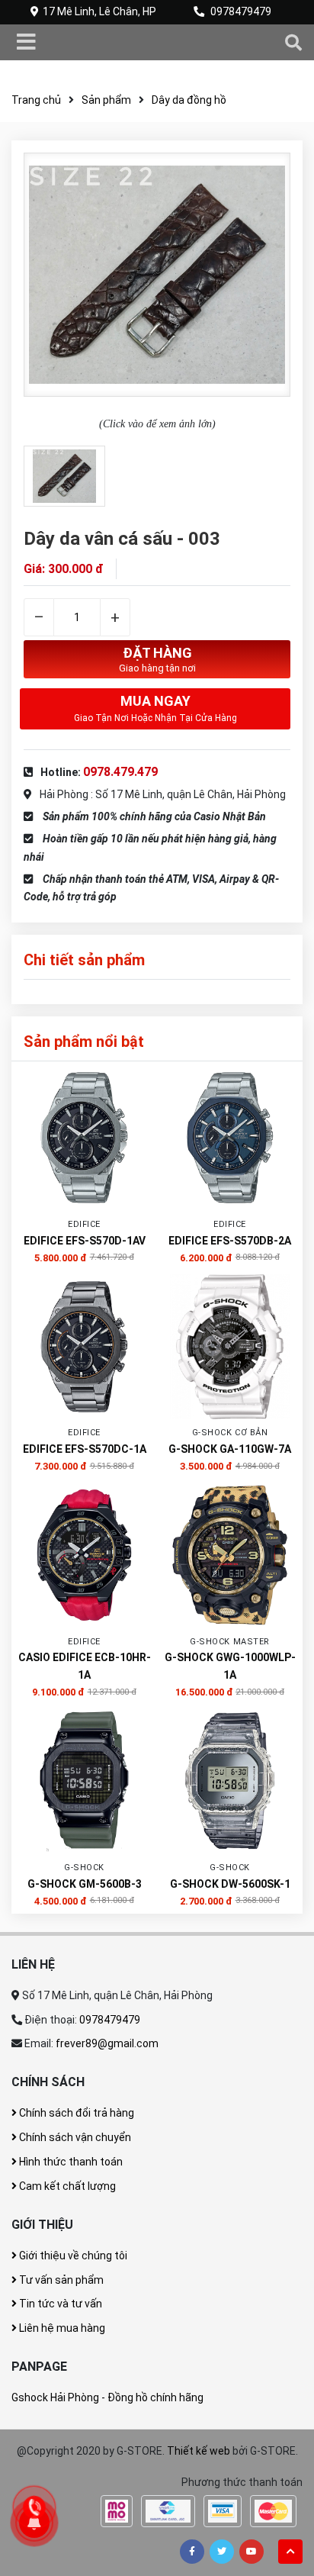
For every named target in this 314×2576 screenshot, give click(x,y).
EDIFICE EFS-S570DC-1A (85, 1449)
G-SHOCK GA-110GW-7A (230, 1449)
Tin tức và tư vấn (59, 2304)
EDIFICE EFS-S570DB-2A (230, 1241)
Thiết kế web (199, 2451)
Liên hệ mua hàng (61, 2328)
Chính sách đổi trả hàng (75, 2113)
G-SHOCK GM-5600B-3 (85, 1884)
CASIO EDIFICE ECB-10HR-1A (85, 1666)
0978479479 (241, 11)
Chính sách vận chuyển (74, 2137)
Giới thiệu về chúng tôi (72, 2256)
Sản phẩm (106, 100)
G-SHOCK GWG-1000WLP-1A (230, 1666)
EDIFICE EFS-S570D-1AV (85, 1241)
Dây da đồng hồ (189, 100)
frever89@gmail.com (107, 2043)
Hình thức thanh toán (70, 2162)
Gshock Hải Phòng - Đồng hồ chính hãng (107, 2397)
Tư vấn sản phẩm (60, 2280)
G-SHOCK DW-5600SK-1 (230, 1884)
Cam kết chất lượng (66, 2186)
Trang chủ (36, 100)
